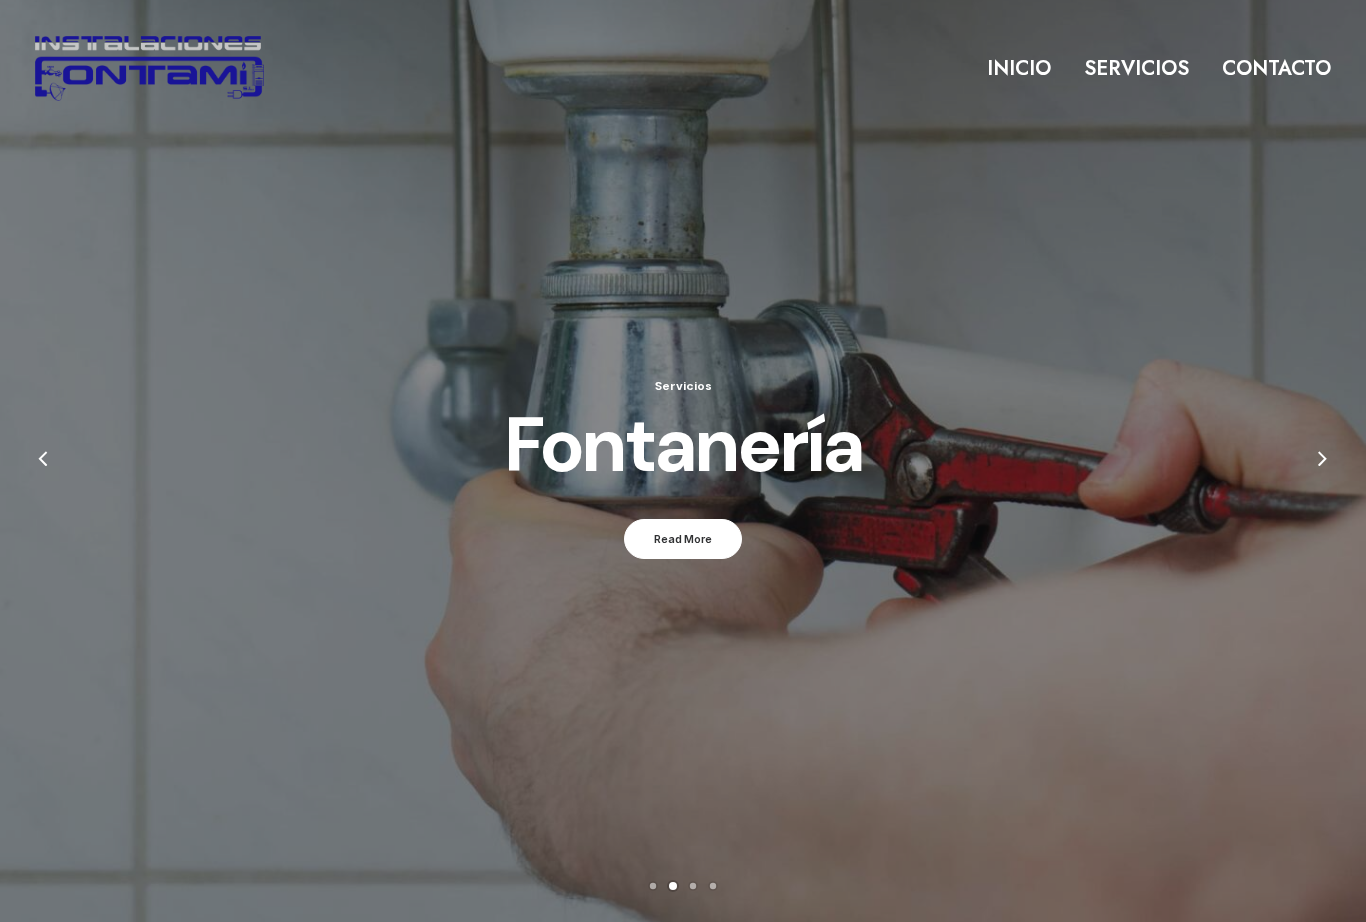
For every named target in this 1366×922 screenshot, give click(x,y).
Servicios (1136, 68)
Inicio (1019, 68)
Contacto (1276, 68)
